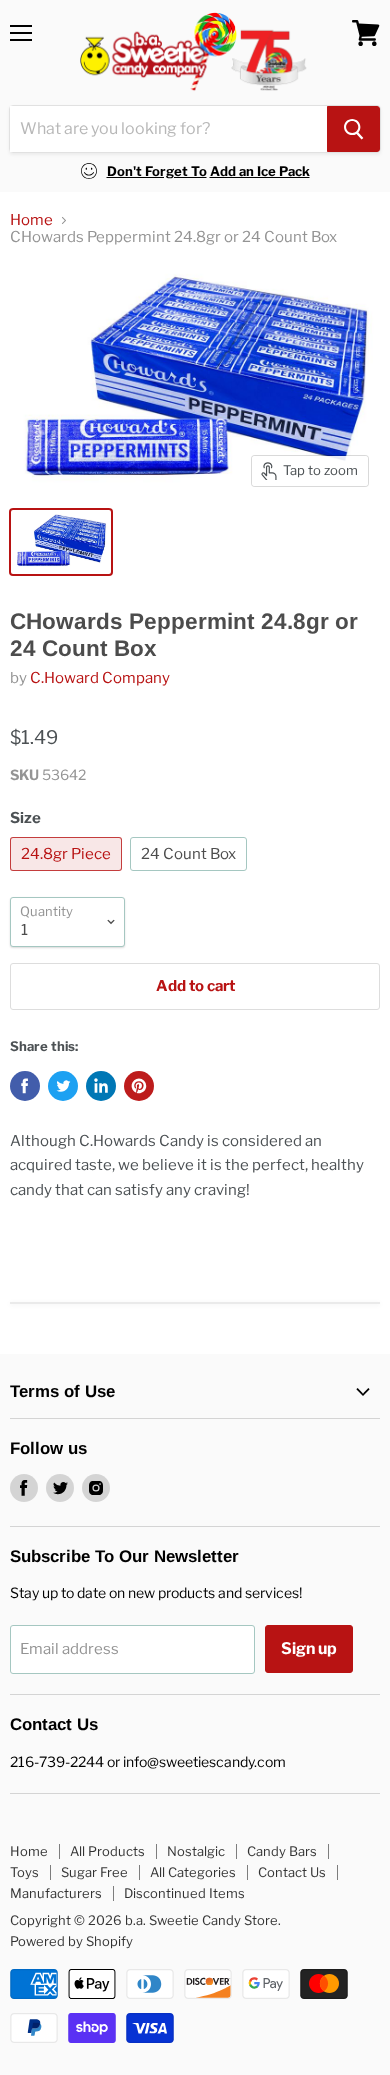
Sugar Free (94, 1872)
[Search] (353, 129)
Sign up (309, 1648)
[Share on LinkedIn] (101, 1086)
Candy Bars (282, 1851)
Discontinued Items (184, 1893)
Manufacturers (56, 1893)
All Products (107, 1851)
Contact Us (292, 1872)
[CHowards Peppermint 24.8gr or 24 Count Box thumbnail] (61, 542)
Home (31, 220)
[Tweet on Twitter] (63, 1086)
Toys (24, 1872)
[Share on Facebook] (25, 1086)
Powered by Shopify (71, 1941)
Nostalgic (196, 1851)
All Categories (193, 1872)
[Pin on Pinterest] (139, 1086)
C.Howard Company (100, 678)
